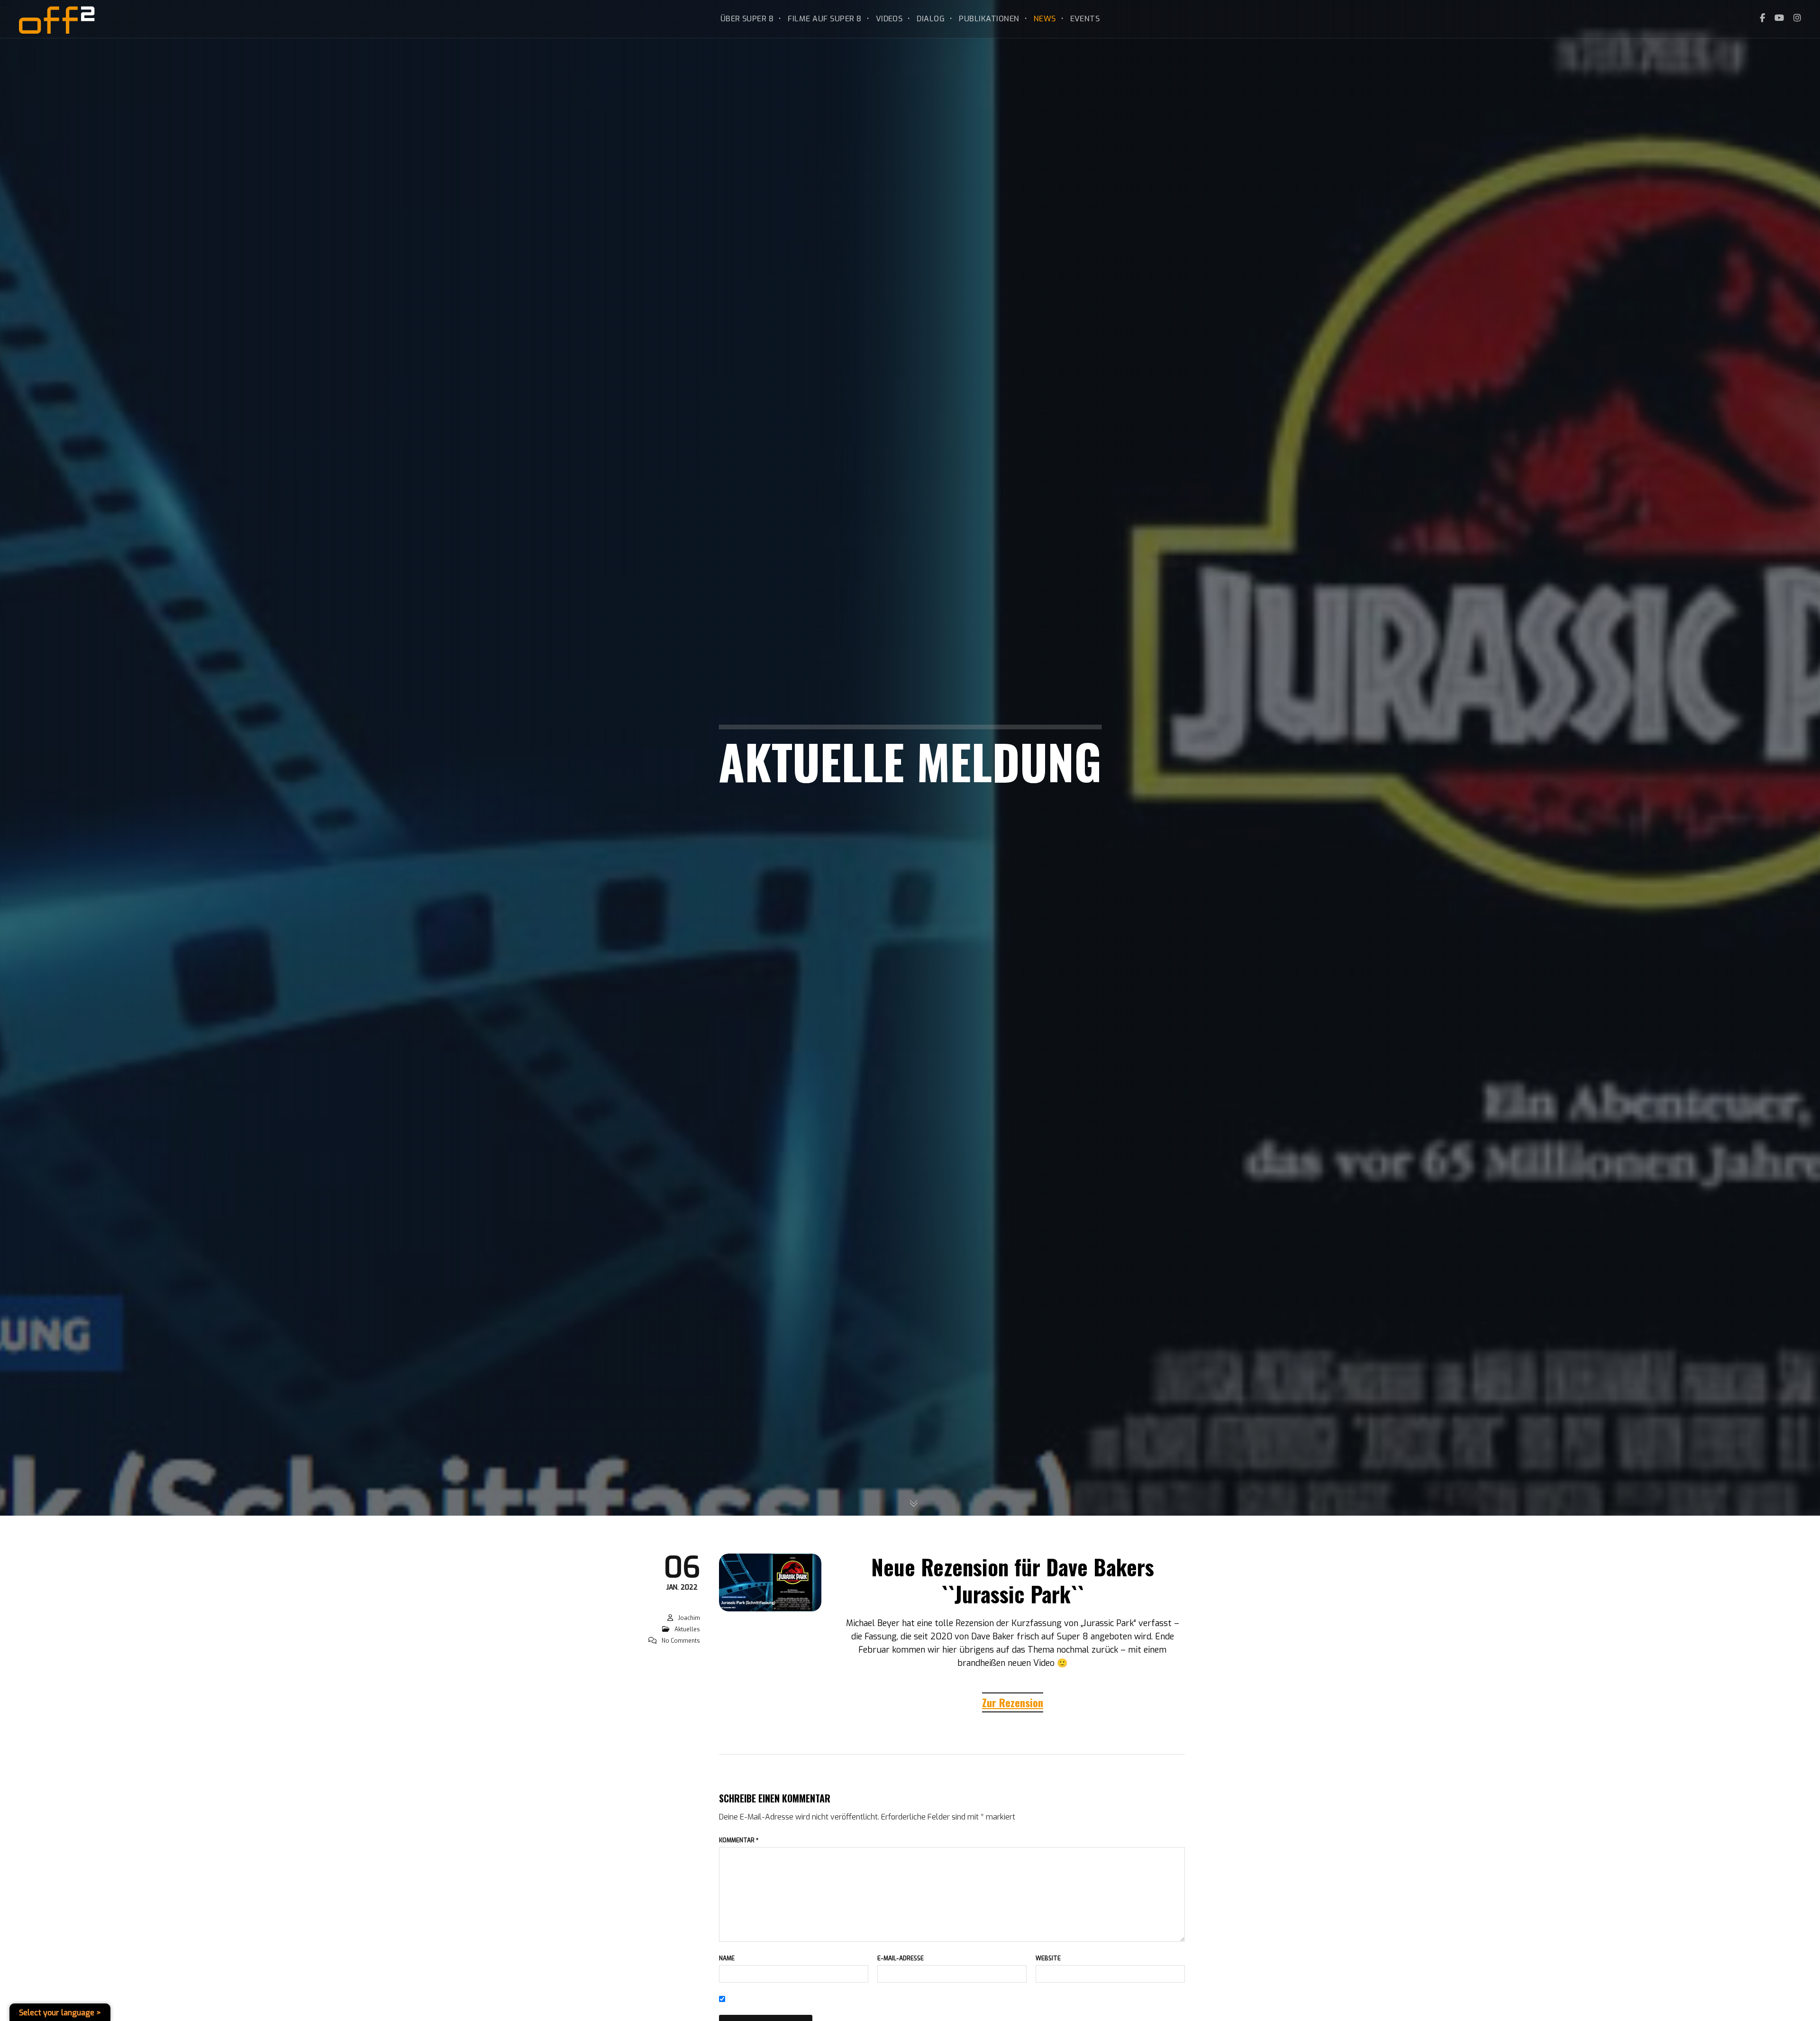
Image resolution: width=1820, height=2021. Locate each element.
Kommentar (739, 1840)
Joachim (689, 1618)
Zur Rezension (1013, 1702)
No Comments (681, 1641)
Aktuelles (687, 1629)
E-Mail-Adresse (901, 1958)
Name (727, 1958)
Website (1048, 1958)
